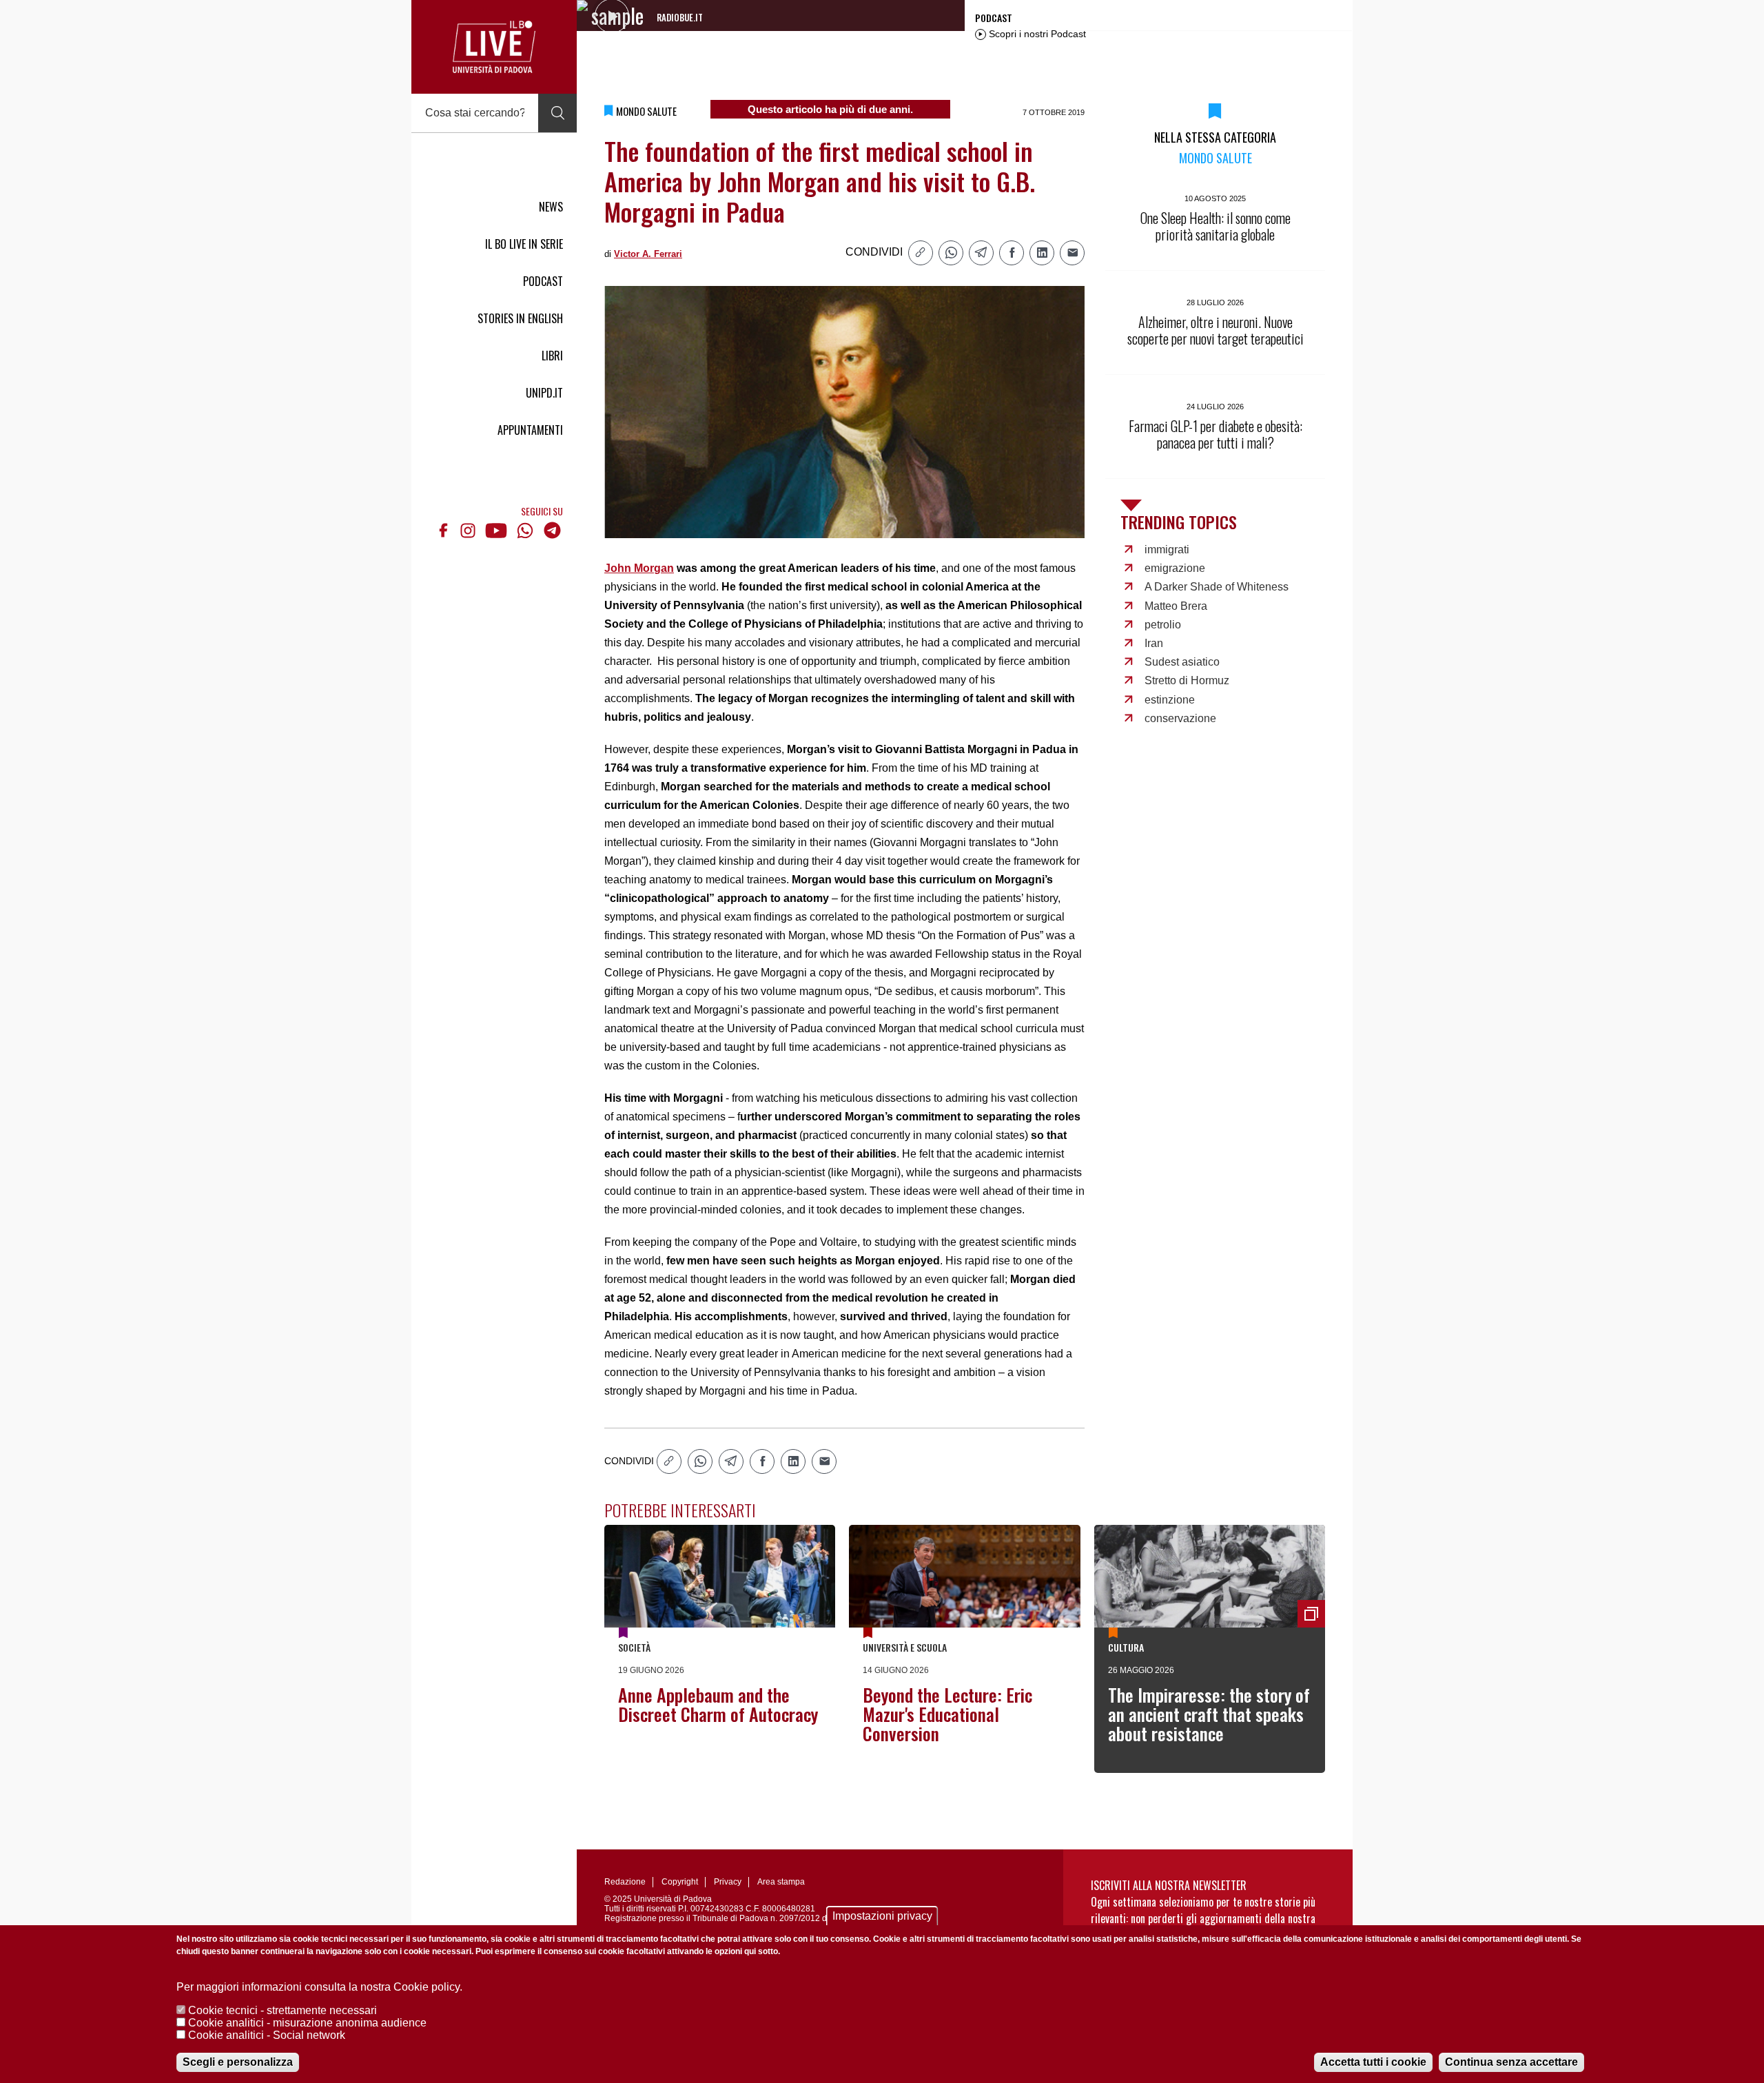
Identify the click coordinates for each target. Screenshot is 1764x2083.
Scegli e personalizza (238, 2062)
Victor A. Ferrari (648, 254)
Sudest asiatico (1182, 662)
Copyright (680, 1882)
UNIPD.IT (544, 393)
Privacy (728, 1882)
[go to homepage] (494, 47)
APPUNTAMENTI (530, 430)
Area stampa (781, 1882)
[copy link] (921, 253)
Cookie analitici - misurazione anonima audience (307, 2023)
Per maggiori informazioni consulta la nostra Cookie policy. (319, 1987)
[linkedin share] (1042, 253)
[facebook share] (1012, 253)
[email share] (1072, 253)
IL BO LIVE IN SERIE (524, 244)
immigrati (1167, 550)
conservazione (1180, 718)
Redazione (625, 1882)
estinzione (1170, 700)
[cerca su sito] (557, 113)
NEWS (551, 207)
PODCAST (543, 281)
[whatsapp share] (951, 253)
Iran (1154, 643)
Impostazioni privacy (882, 1916)
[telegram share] (981, 253)
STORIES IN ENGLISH (520, 318)
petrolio (1163, 625)
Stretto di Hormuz (1187, 680)
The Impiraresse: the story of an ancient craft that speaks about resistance (1209, 1714)
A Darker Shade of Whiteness (1217, 587)
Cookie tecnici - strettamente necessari (283, 2010)
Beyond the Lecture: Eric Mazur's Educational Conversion (947, 1714)
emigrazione (1175, 568)
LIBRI (552, 356)
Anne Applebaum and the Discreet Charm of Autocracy (718, 1704)
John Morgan (639, 568)
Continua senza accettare (1511, 2062)
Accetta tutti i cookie (1373, 2062)
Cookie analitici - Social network (267, 2035)
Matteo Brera (1176, 606)
